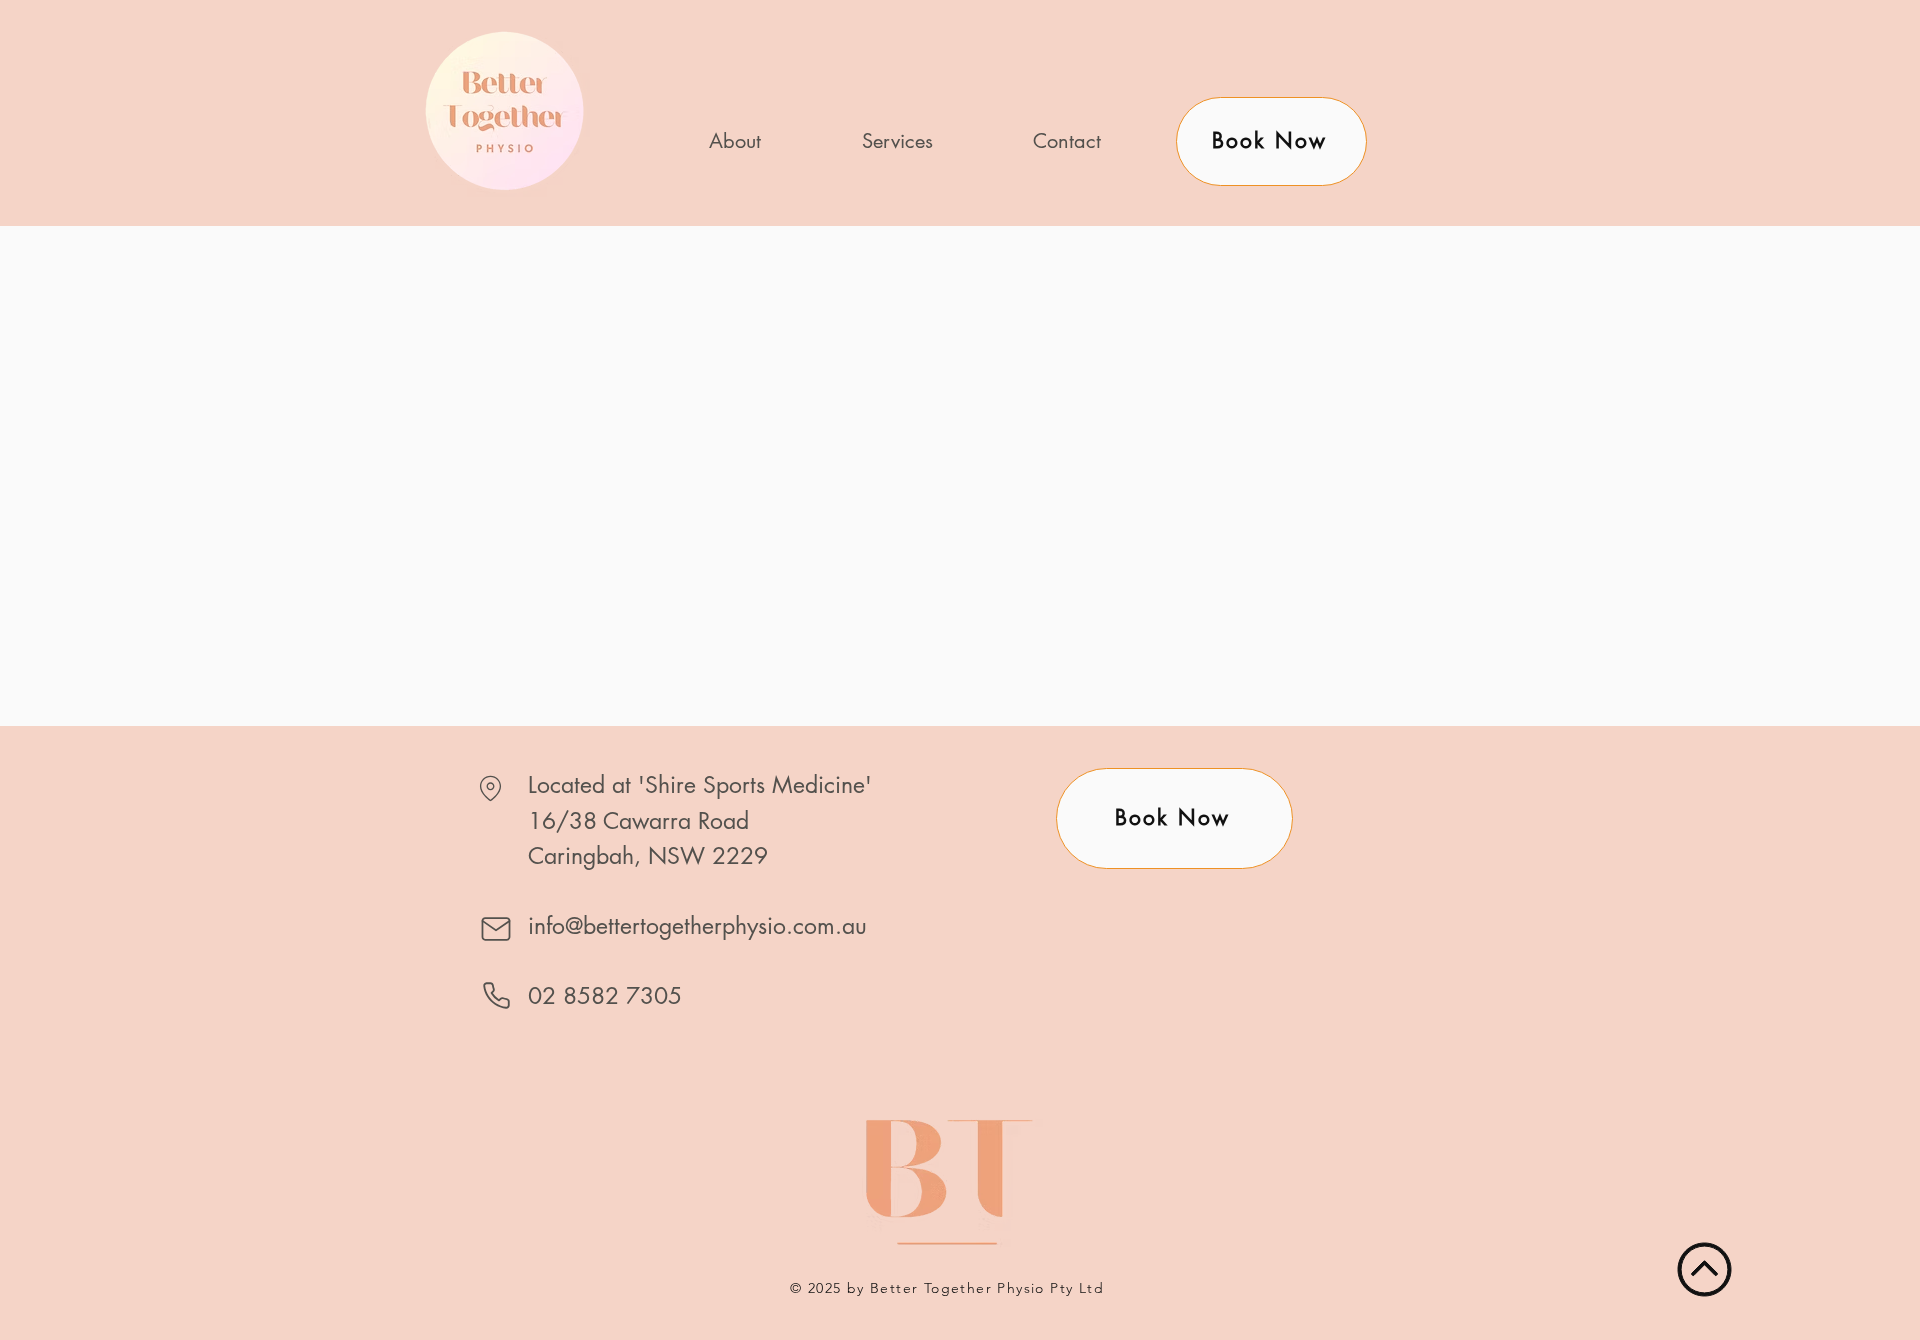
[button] (897, 141)
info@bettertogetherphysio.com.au (697, 926)
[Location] (490, 788)
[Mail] (496, 929)
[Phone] (496, 995)
